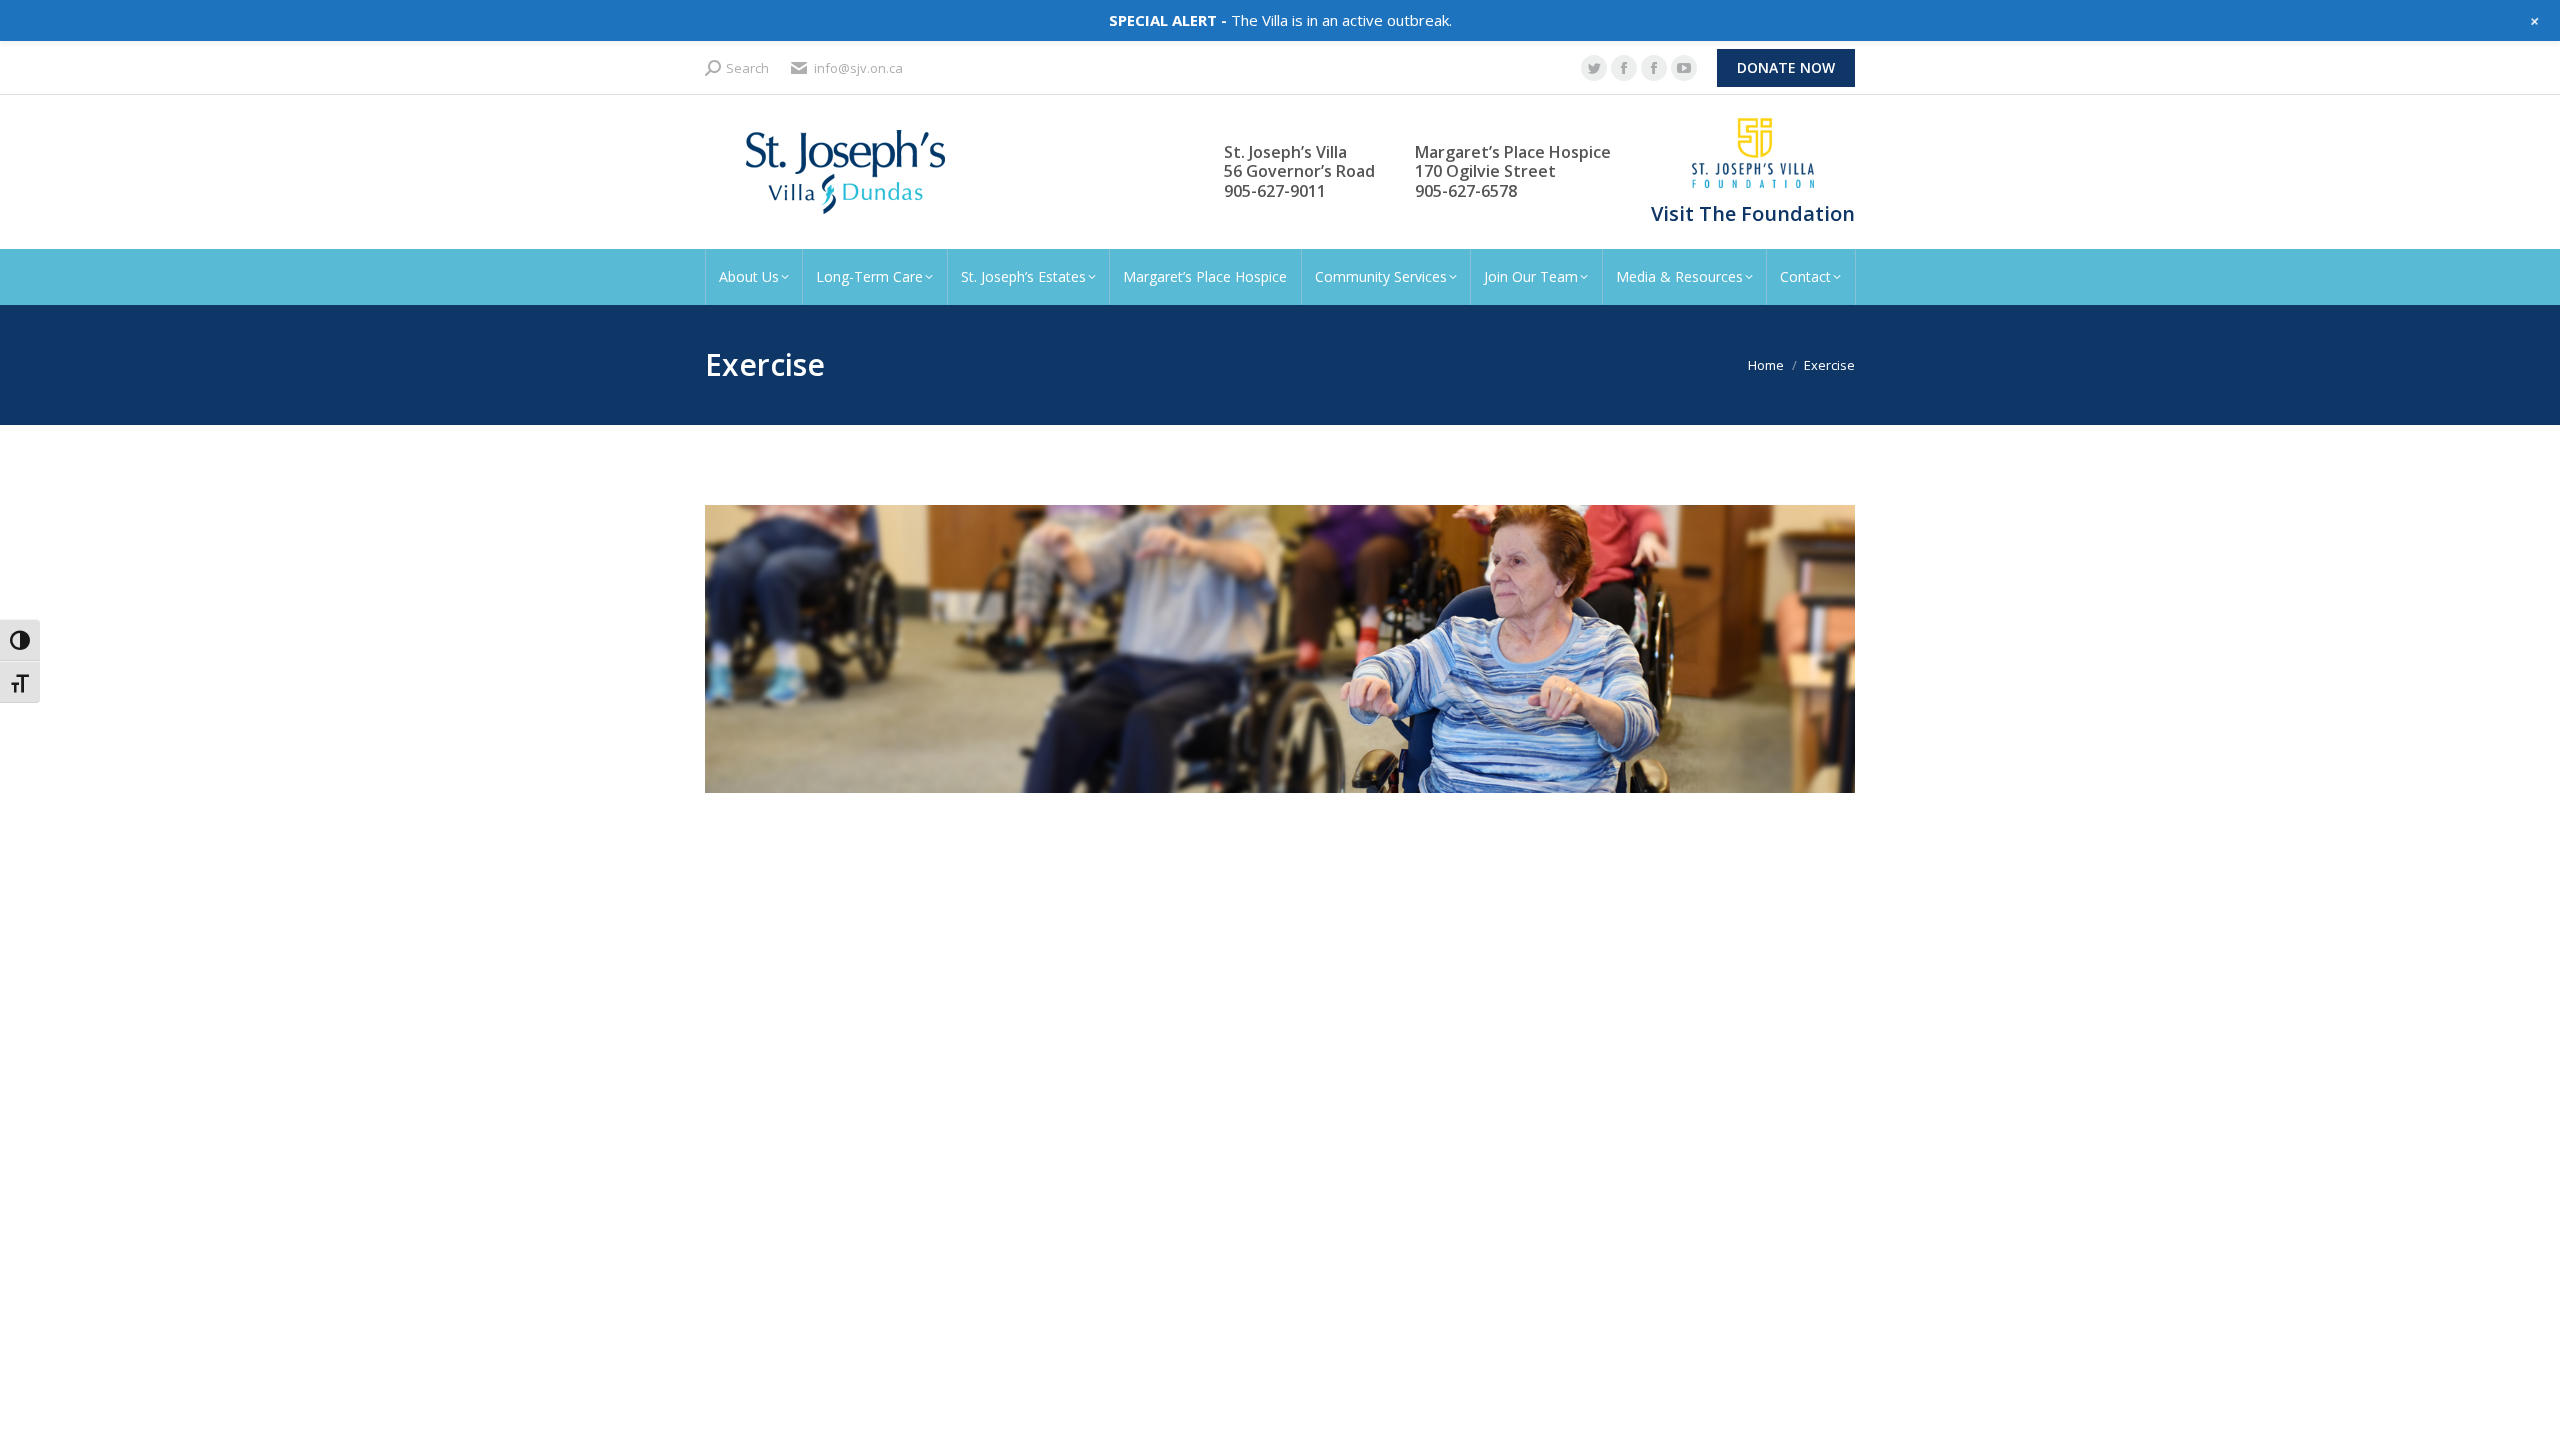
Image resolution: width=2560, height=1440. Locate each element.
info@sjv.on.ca (858, 68)
